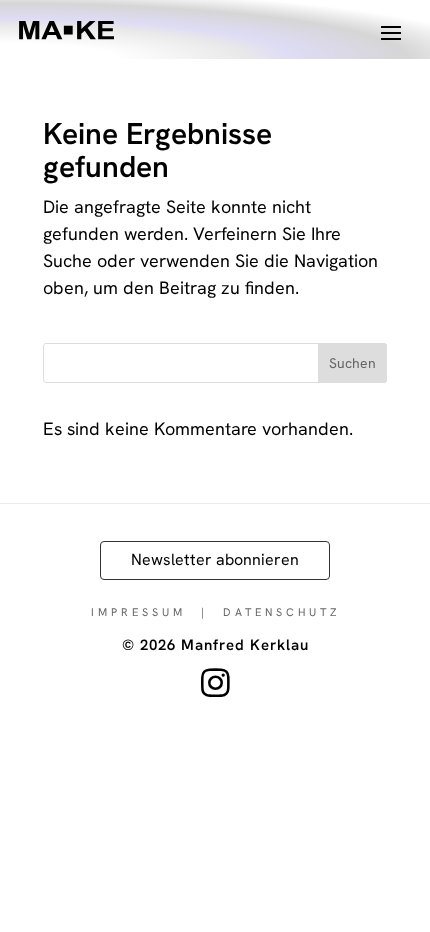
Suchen (352, 363)
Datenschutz (281, 612)
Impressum (138, 612)
